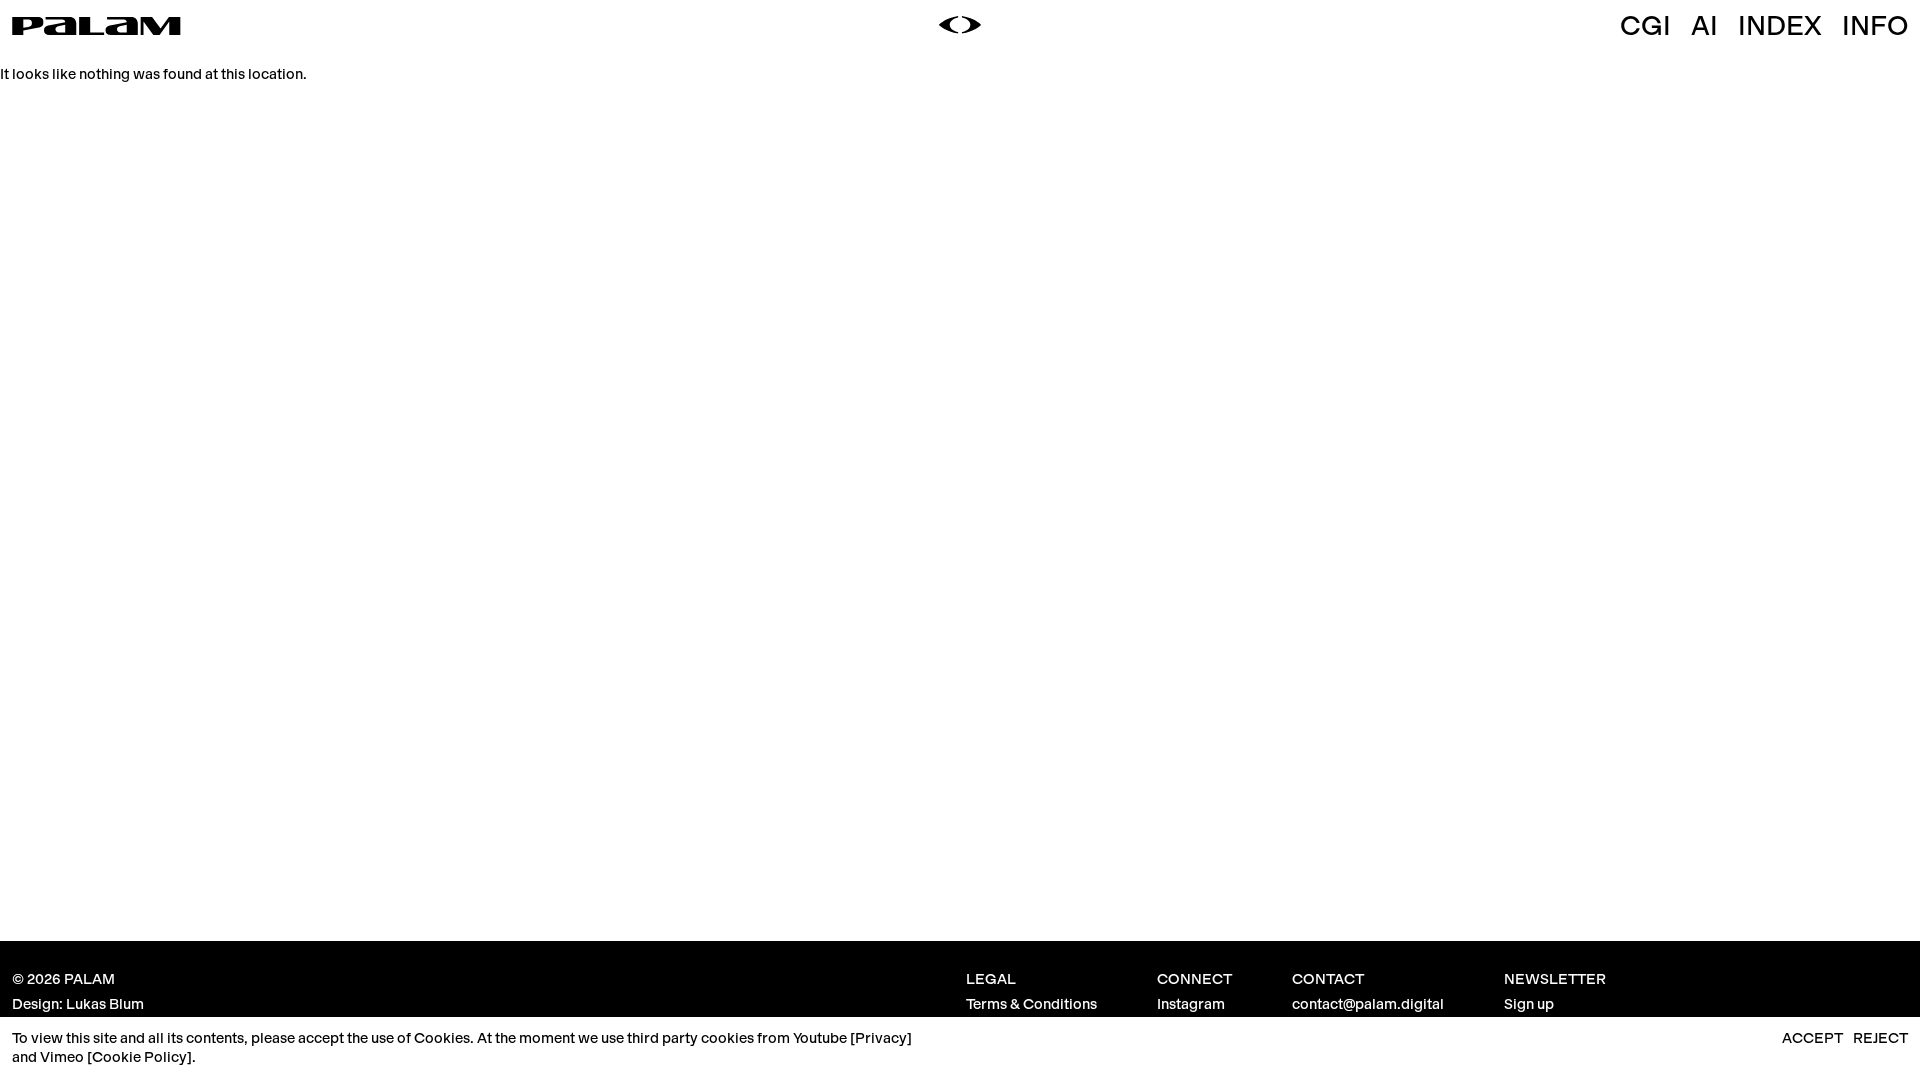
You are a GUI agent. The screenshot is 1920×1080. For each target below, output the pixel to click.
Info (1875, 25)
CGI (1645, 25)
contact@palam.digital (1368, 1004)
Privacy (881, 1038)
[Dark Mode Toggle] (960, 25)
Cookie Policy (139, 1057)
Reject (1880, 1038)
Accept (1812, 1038)
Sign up (1529, 1004)
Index (1780, 25)
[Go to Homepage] (96, 28)
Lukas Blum (105, 1004)
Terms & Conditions (1031, 1004)
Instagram (1191, 1004)
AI (1704, 25)
